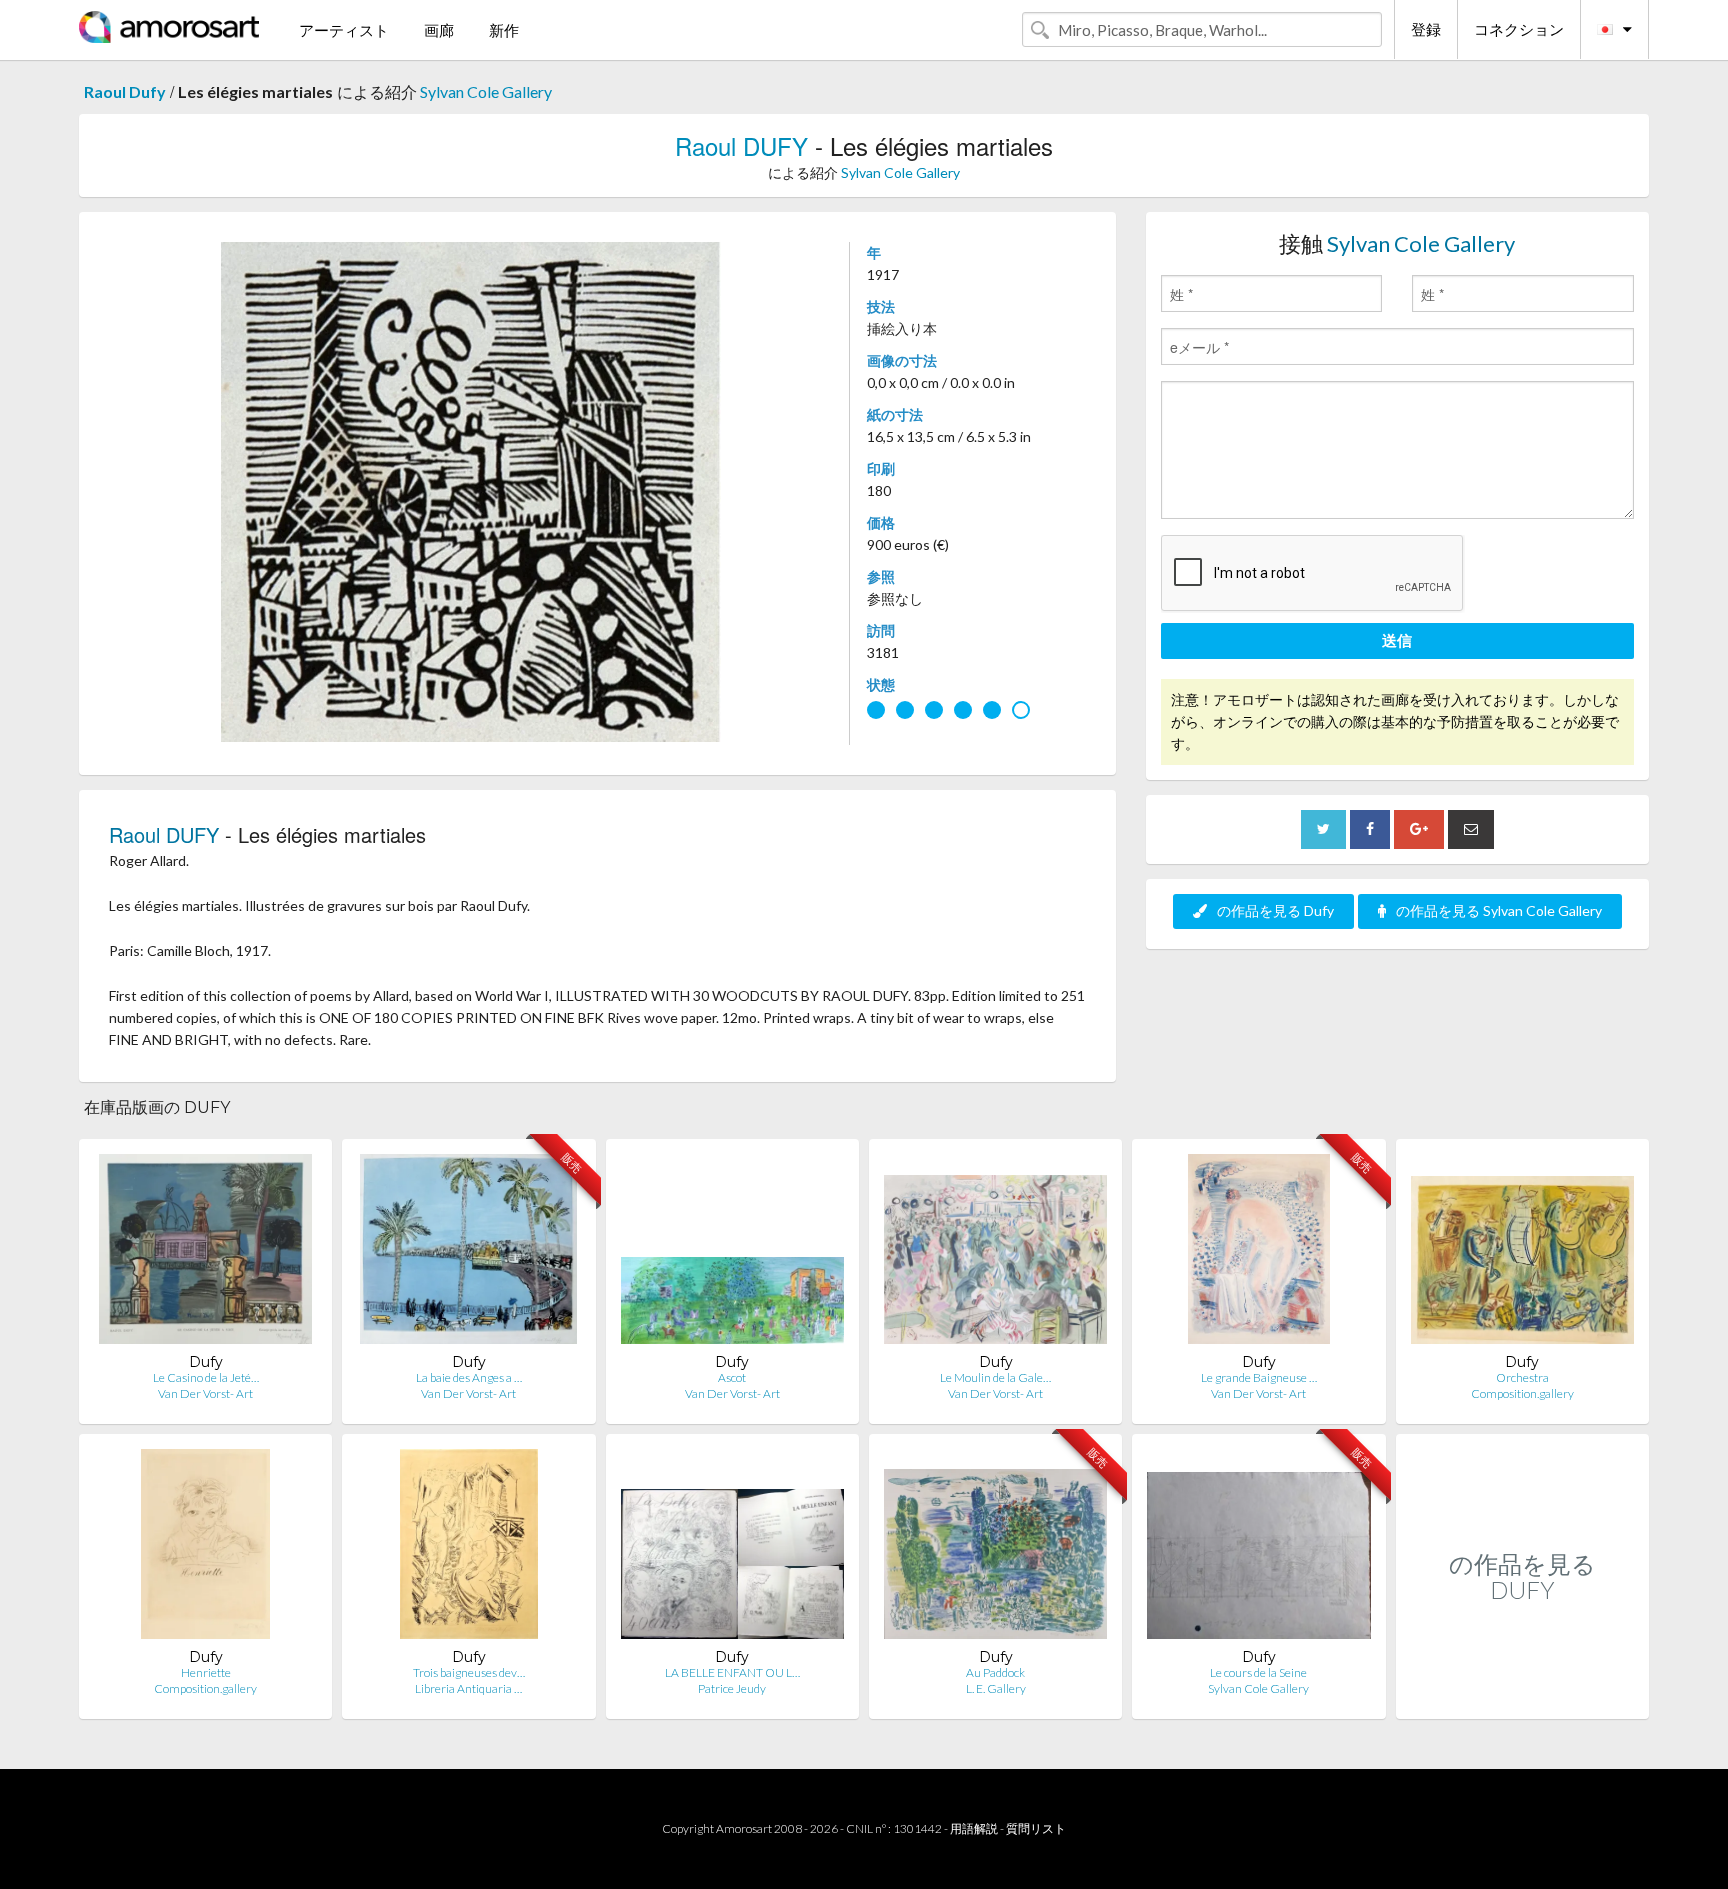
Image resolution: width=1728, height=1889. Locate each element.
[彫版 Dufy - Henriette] (205, 1548)
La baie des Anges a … (469, 1377)
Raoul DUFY (741, 145)
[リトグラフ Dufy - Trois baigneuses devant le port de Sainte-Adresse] (469, 1548)
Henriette (206, 1672)
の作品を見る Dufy (1275, 910)
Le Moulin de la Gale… (995, 1377)
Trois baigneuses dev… (469, 1672)
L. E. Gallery (996, 1688)
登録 (1426, 29)
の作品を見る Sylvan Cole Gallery (1499, 910)
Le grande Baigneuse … (1259, 1377)
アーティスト (344, 30)
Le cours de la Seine (1258, 1672)
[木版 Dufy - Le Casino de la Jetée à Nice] (205, 1253)
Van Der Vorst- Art (205, 1393)
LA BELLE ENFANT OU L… (732, 1672)
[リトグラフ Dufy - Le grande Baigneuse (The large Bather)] (1259, 1253)
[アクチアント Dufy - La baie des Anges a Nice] (468, 1253)
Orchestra (1522, 1377)
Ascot (732, 1377)
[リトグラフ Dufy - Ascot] (732, 1253)
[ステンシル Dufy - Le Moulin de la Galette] (995, 1253)
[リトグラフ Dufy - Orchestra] (1522, 1253)
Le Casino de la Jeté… (206, 1377)
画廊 (439, 30)
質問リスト (1036, 1828)
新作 (504, 30)
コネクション (1519, 29)
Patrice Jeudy (732, 1688)
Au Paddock (995, 1672)
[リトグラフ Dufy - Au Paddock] (995, 1548)
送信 (1397, 640)
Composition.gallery (1522, 1393)
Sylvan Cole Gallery (486, 91)
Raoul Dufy (125, 91)
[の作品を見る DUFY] (1522, 1697)
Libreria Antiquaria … (468, 1688)
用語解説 (974, 1828)
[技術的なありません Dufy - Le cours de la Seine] (1258, 1548)
